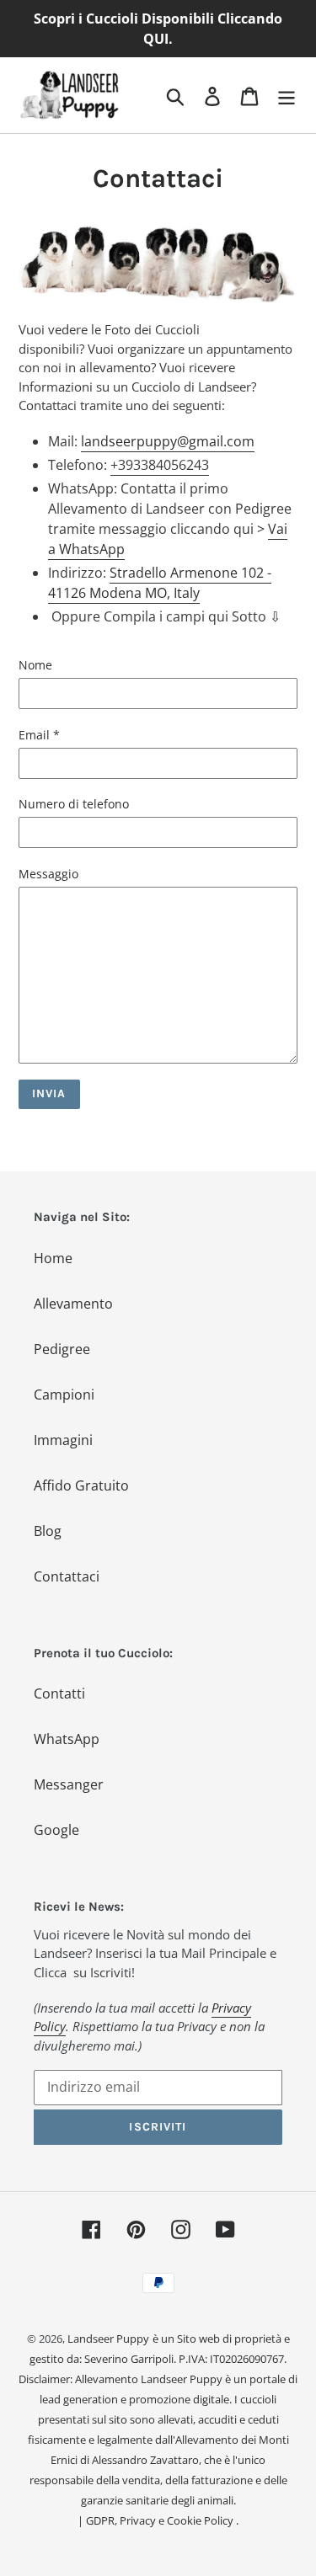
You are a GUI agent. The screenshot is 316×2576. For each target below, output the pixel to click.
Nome (35, 665)
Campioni (64, 1395)
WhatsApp (67, 1739)
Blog (48, 1531)
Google (56, 1830)
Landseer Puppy (108, 2339)
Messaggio (48, 874)
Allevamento (73, 1304)
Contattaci (67, 1576)
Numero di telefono (74, 804)
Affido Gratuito (81, 1485)
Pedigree (62, 1349)
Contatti (59, 1693)
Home (53, 1258)
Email (39, 735)
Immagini (63, 1440)
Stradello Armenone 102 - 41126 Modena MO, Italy (160, 583)
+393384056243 (160, 465)
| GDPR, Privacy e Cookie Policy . (158, 2520)
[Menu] (287, 95)
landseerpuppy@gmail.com (168, 441)
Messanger (69, 1784)
